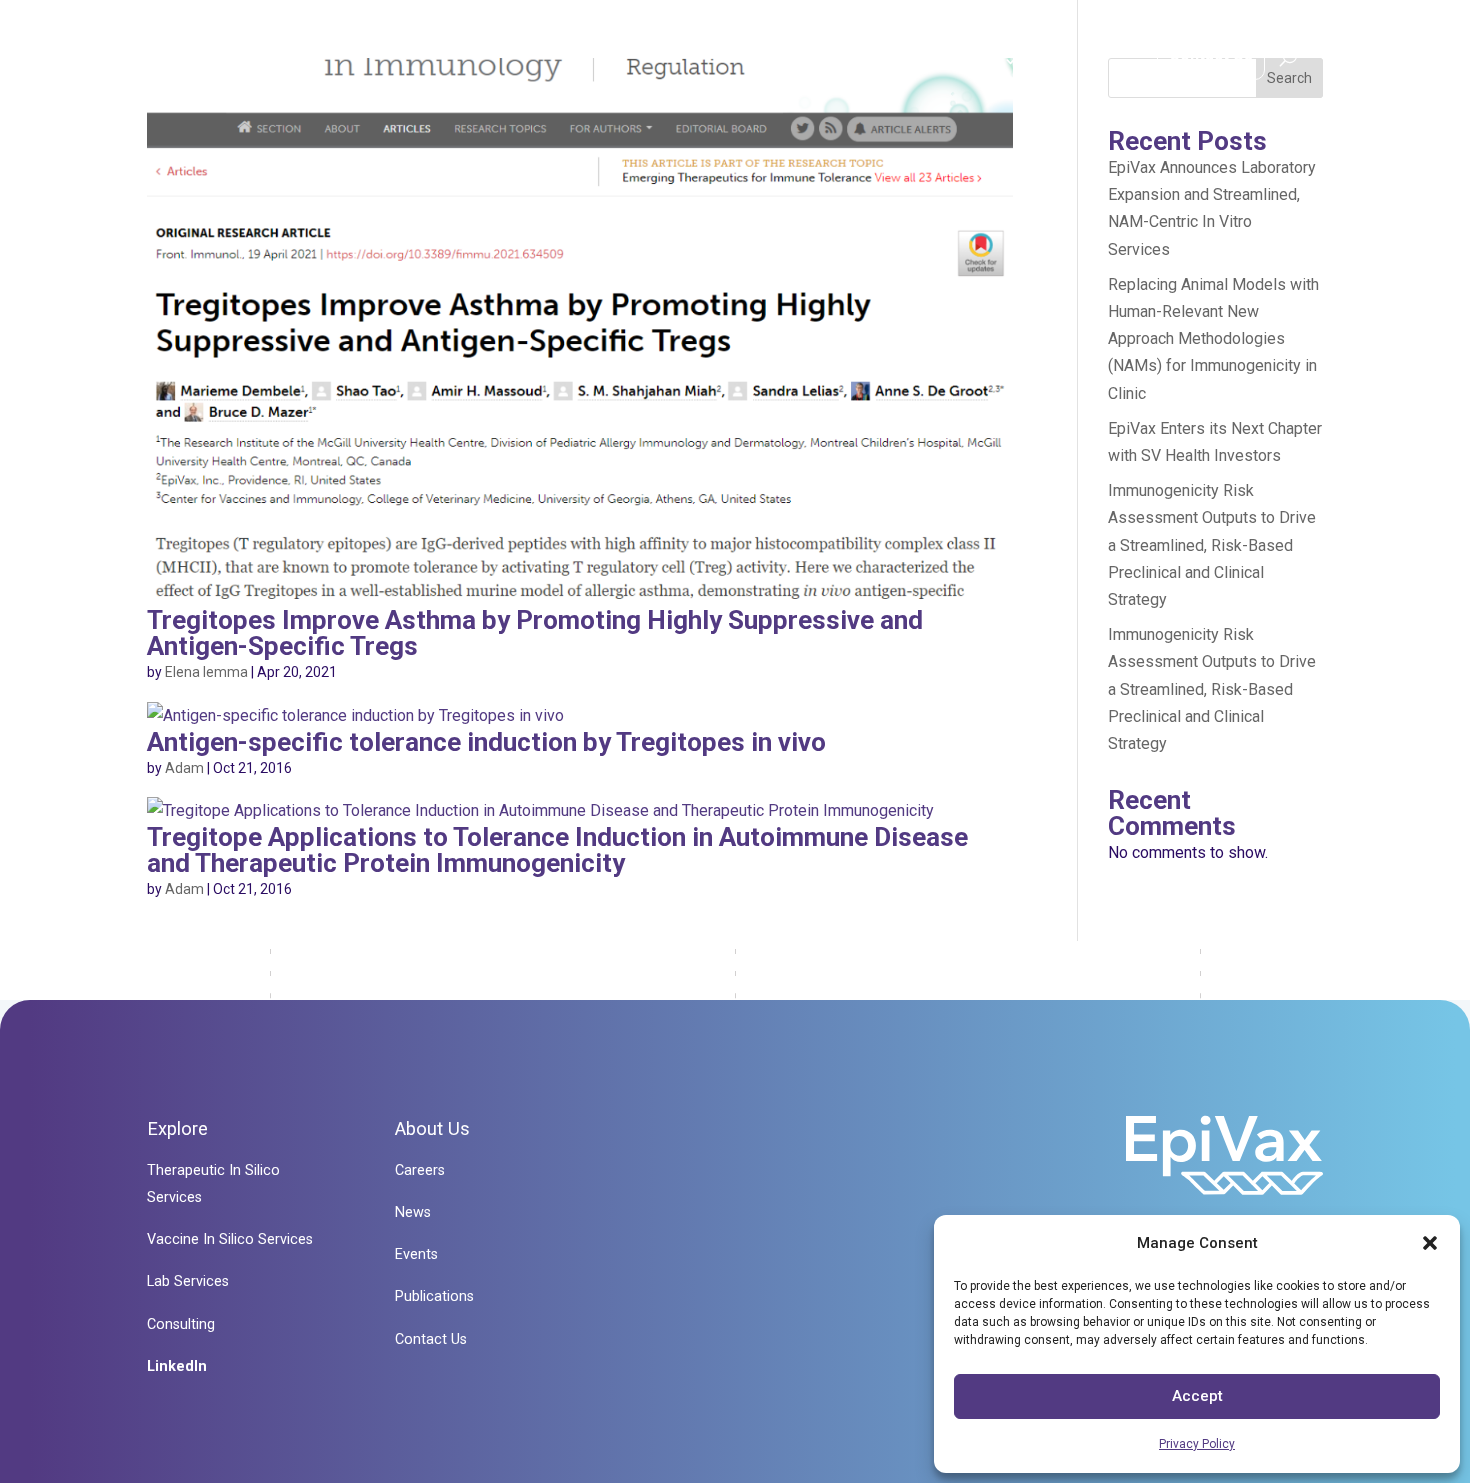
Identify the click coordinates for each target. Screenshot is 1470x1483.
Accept (1197, 1396)
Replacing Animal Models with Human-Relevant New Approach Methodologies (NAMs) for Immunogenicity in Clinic (1213, 339)
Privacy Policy (1197, 1444)
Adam (184, 768)
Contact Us (1211, 54)
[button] (1430, 1243)
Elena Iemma (206, 672)
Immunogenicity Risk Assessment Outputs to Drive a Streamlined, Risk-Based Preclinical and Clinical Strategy (1212, 545)
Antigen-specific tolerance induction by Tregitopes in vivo (486, 742)
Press (1083, 60)
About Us (963, 60)
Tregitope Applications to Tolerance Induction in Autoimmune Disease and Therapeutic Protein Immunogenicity (557, 850)
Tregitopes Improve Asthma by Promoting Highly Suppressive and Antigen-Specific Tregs (535, 633)
